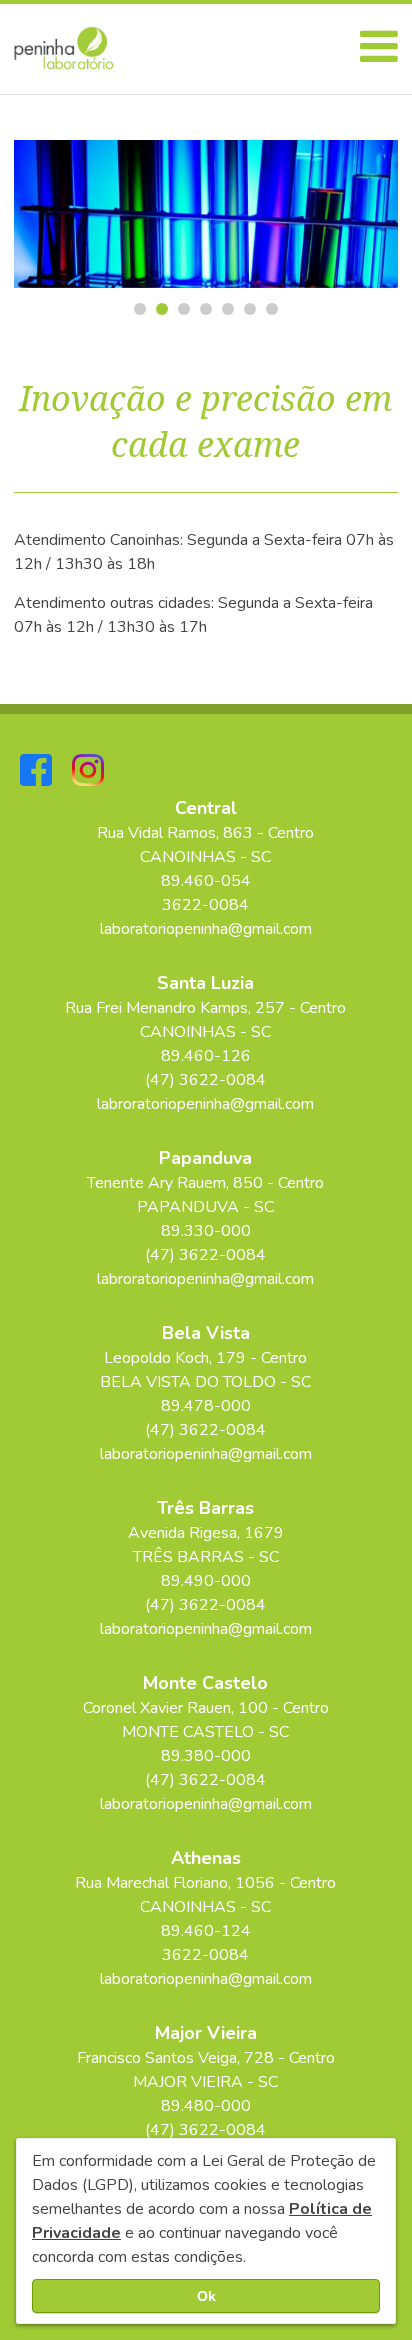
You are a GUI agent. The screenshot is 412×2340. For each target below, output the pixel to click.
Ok (206, 2296)
